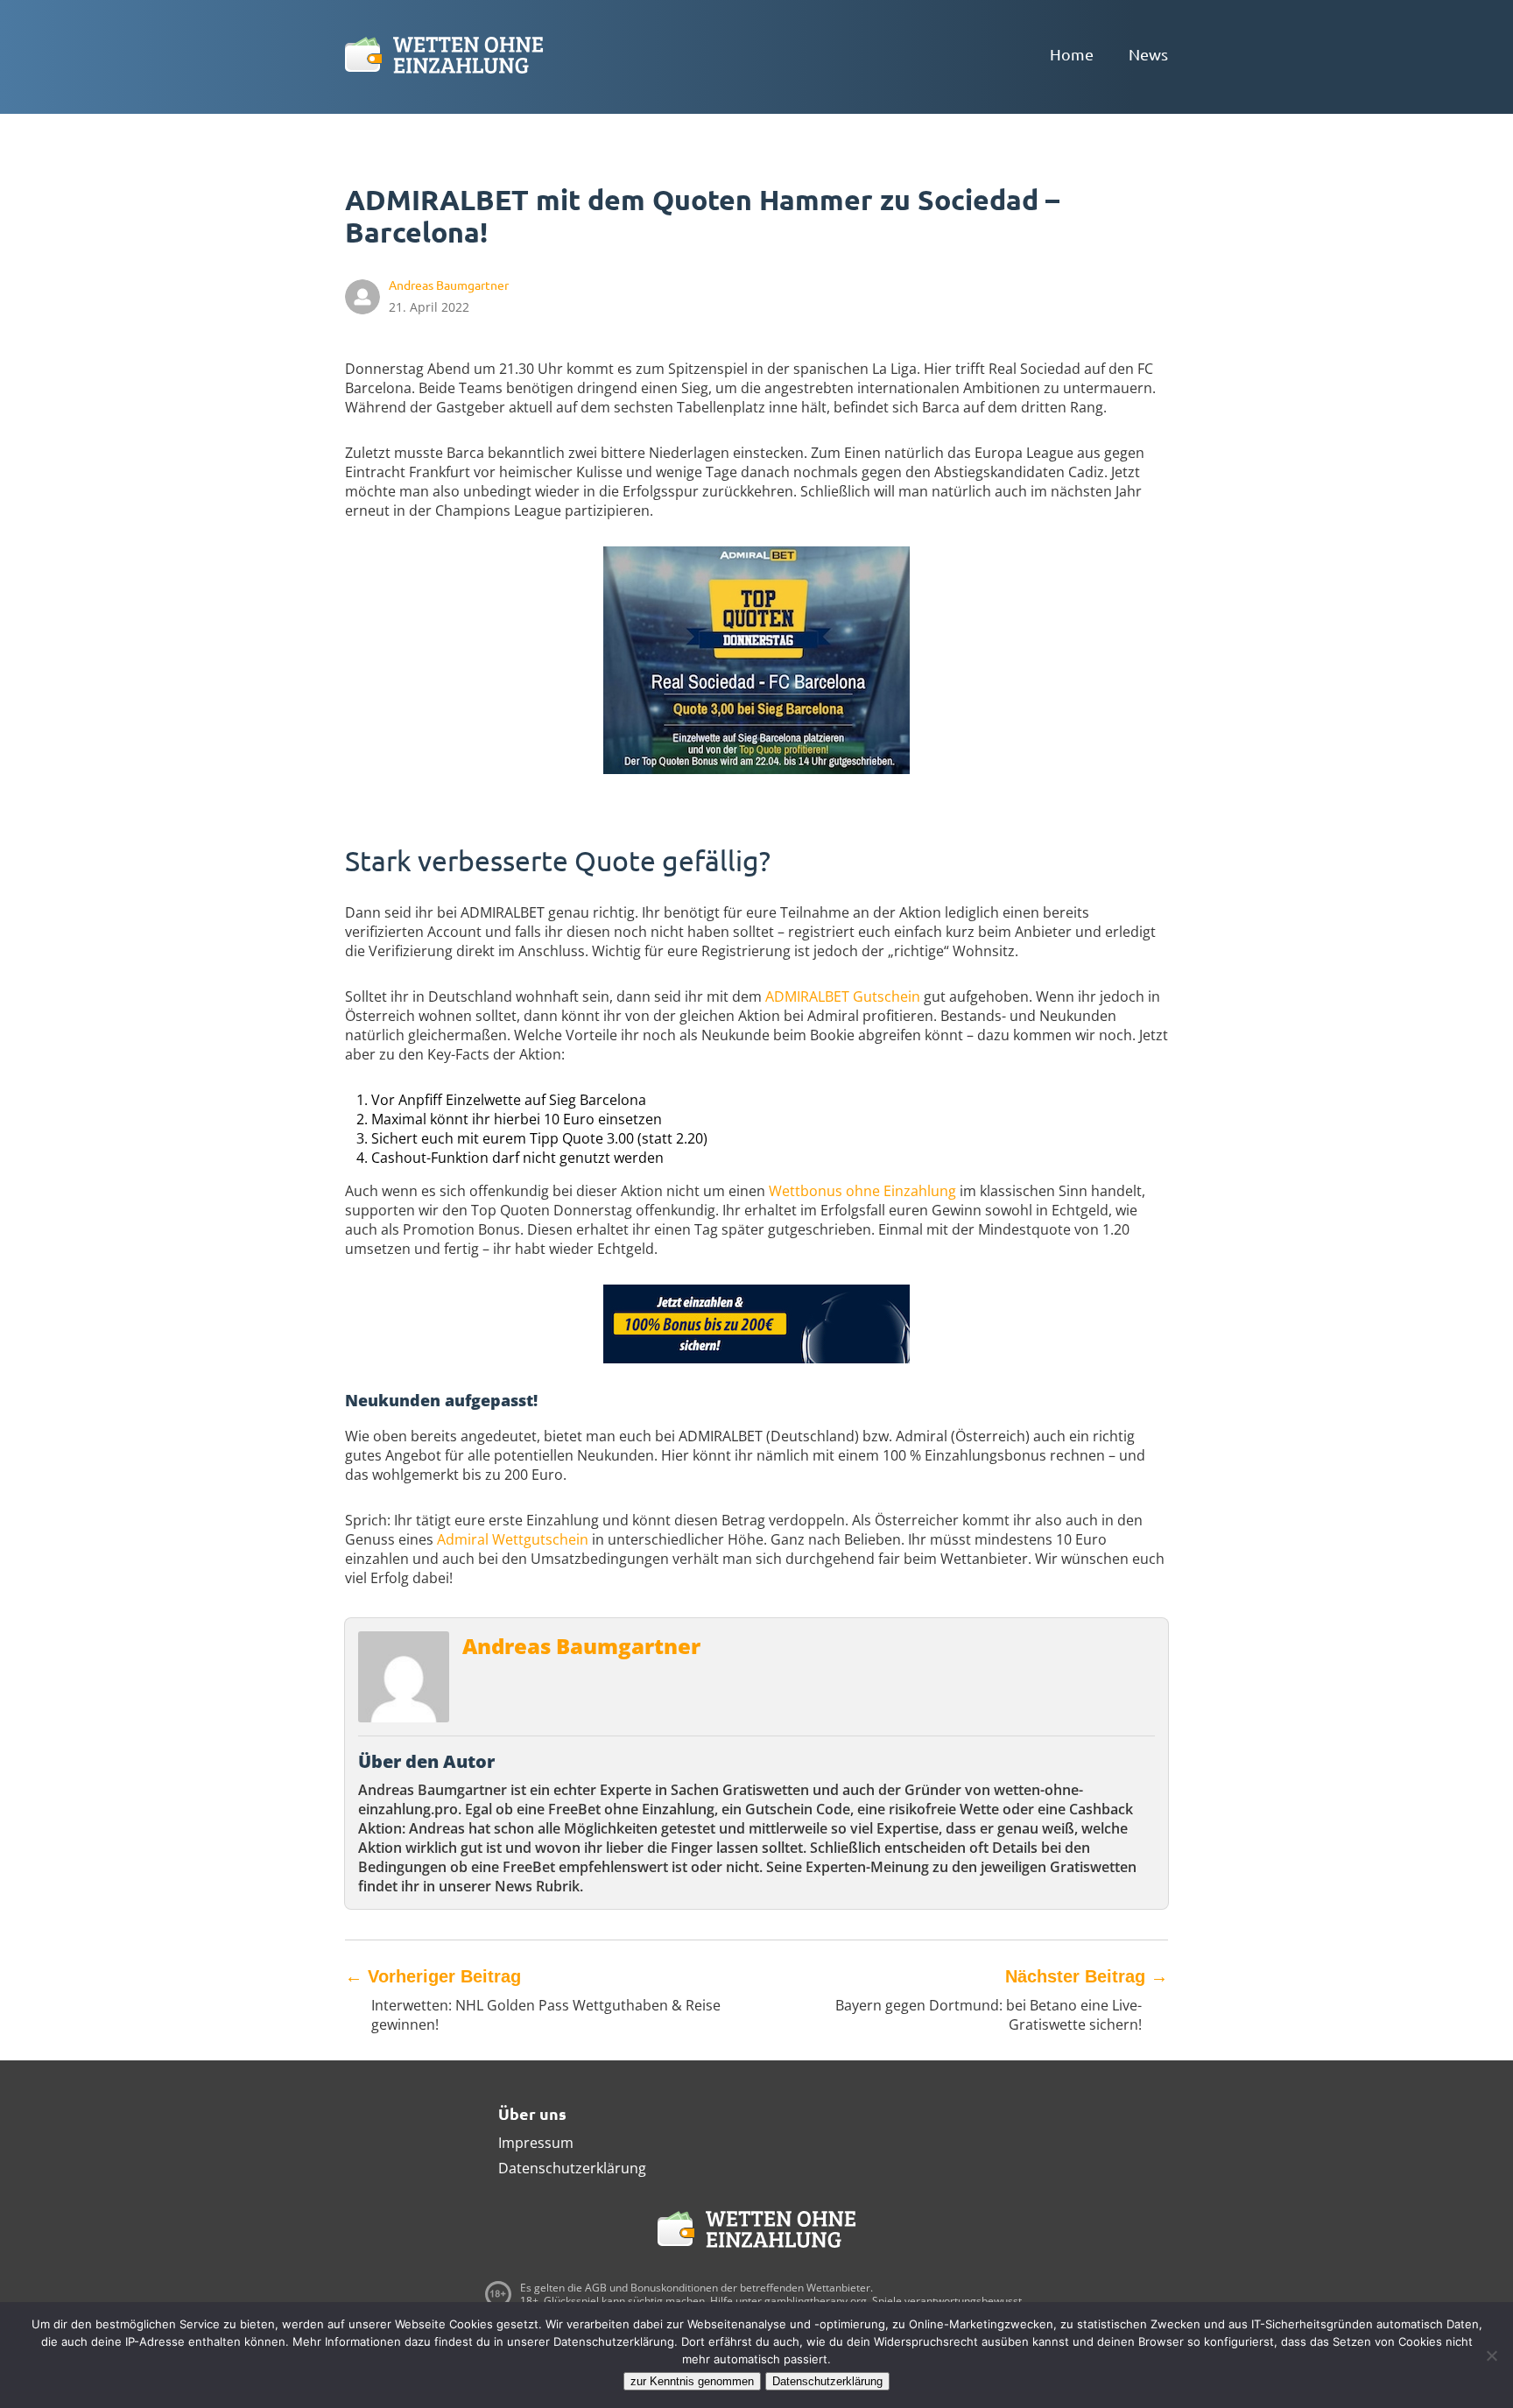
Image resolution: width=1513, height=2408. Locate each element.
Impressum (536, 2143)
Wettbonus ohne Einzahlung (862, 1191)
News (1148, 54)
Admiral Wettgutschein (513, 1539)
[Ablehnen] (1491, 2355)
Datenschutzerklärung (572, 2168)
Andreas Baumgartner (581, 1646)
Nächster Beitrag (1087, 1976)
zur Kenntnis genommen (692, 2381)
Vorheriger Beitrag (433, 1976)
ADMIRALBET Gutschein (843, 996)
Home (1072, 54)
